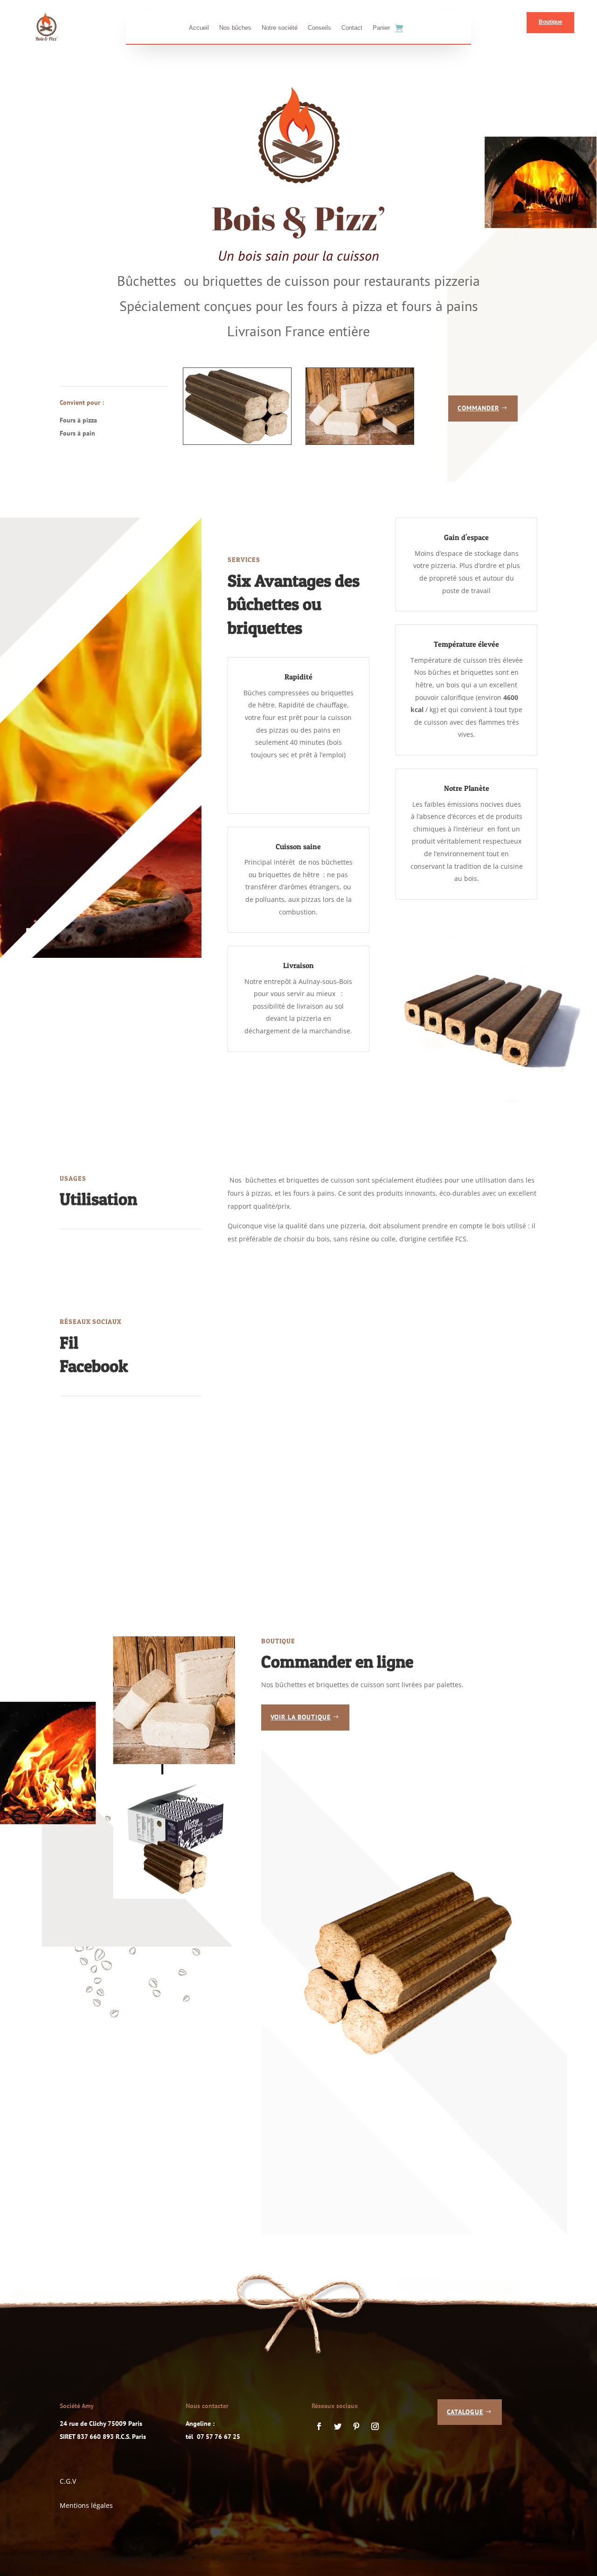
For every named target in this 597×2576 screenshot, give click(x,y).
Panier (381, 28)
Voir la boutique (301, 1717)
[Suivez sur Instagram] (375, 2426)
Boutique (551, 22)
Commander (478, 408)
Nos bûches (235, 28)
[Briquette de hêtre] (360, 442)
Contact (352, 28)
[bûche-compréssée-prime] (237, 442)
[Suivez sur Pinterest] (356, 2426)
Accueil (199, 28)
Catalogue (465, 2412)
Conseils (319, 28)
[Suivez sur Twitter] (338, 2426)
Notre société (280, 28)
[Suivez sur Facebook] (319, 2426)
